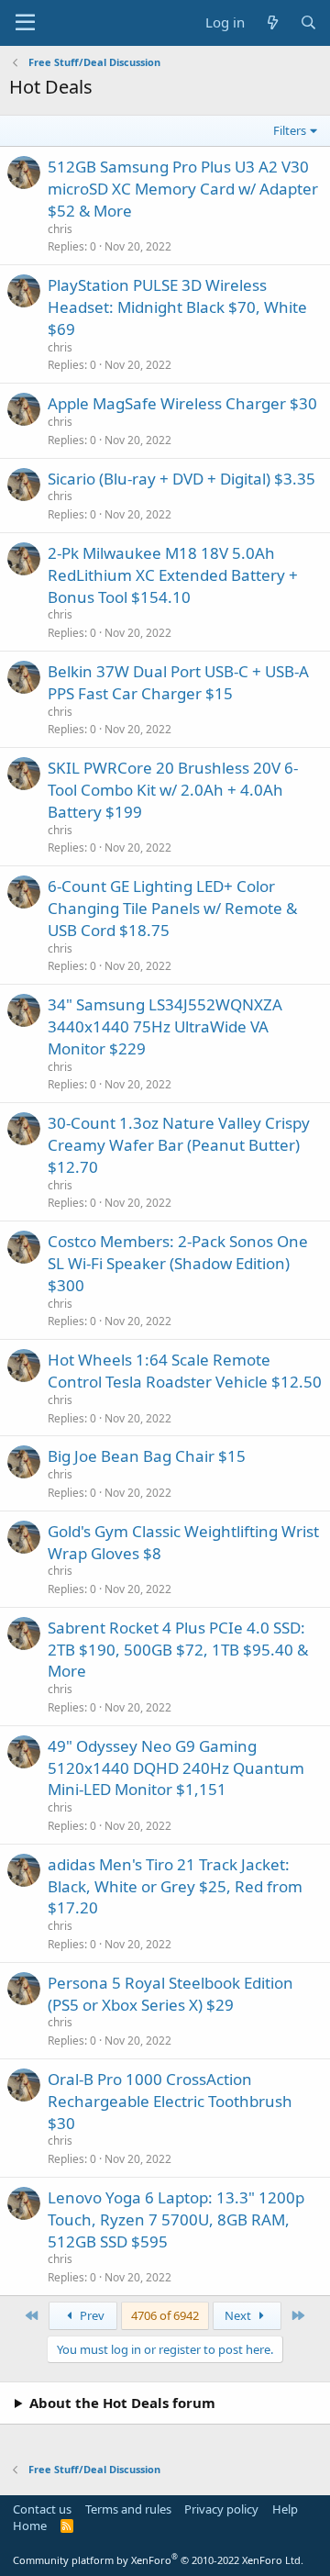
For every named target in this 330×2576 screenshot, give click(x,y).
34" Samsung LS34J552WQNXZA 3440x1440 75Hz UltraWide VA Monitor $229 (165, 1026)
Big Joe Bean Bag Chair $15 (147, 1456)
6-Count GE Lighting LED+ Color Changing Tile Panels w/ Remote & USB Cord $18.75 (172, 908)
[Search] (308, 22)
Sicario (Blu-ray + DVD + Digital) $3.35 (181, 479)
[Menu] (25, 23)
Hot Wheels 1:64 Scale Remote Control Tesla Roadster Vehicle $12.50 (185, 1371)
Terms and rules (128, 2509)
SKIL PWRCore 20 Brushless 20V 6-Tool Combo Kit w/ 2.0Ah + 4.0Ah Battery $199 (173, 790)
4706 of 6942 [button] (165, 2315)
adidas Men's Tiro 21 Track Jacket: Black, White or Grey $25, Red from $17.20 (175, 1886)
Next (239, 2315)
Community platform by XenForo (158, 2560)
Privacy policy (221, 2509)
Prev (91, 2315)
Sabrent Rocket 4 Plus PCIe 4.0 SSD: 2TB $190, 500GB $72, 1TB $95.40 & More (178, 1650)
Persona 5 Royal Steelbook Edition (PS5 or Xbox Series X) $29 (170, 1994)
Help (285, 2509)
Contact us (42, 2509)
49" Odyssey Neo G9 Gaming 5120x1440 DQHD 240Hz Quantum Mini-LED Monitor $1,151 (176, 1768)
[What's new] (272, 22)
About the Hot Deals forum (122, 2403)
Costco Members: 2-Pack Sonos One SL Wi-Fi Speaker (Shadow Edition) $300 (178, 1263)
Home (30, 2526)
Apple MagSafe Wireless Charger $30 (182, 403)
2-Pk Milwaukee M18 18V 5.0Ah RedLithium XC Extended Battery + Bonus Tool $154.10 (173, 575)
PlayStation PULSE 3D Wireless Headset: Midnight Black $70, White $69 (177, 307)
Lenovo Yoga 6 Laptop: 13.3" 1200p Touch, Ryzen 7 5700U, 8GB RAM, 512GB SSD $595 (176, 2219)
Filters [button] (290, 130)
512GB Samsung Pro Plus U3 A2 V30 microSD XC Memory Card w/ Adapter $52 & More (183, 189)
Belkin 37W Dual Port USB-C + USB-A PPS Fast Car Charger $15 (178, 682)
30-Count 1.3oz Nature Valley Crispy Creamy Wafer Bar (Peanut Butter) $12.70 (179, 1145)
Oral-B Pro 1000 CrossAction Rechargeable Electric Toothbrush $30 (170, 2101)
